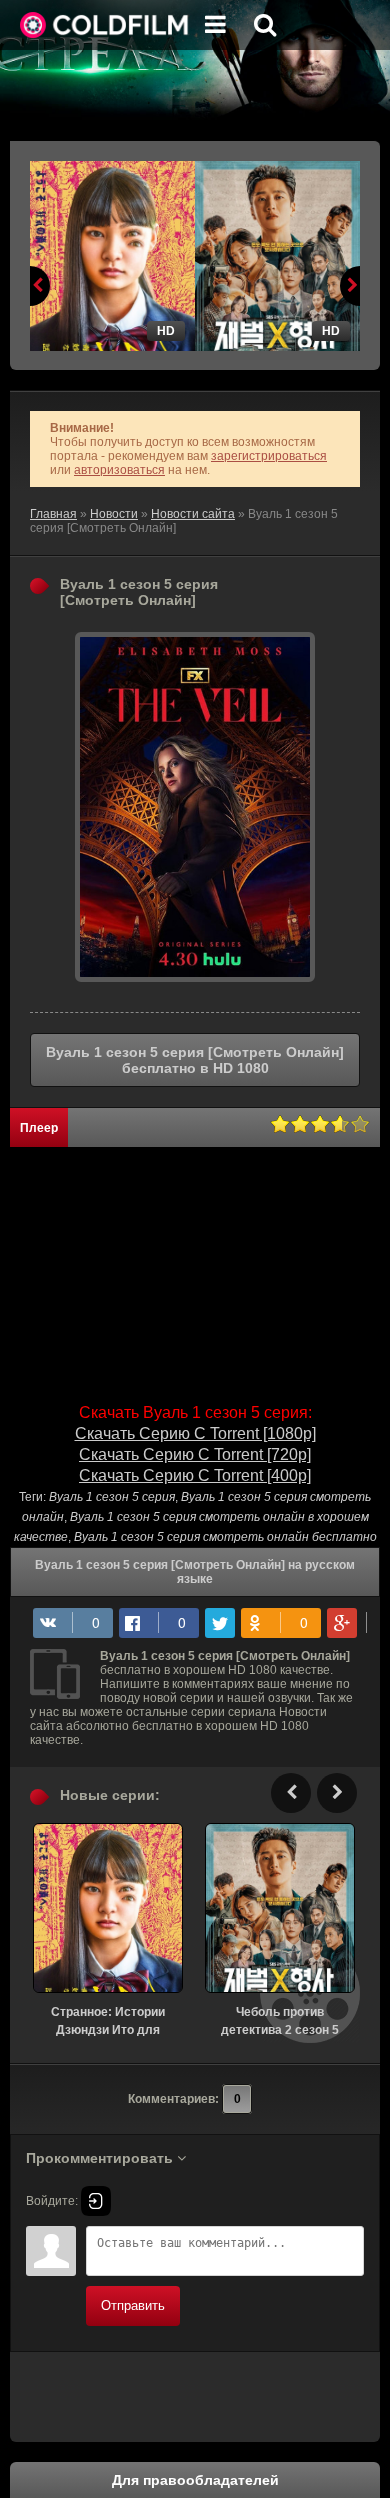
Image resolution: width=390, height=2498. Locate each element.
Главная (53, 514)
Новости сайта (193, 514)
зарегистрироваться (269, 456)
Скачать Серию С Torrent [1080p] (195, 1433)
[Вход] (96, 2201)
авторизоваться (119, 470)
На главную (105, 25)
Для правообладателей (195, 2480)
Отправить (133, 2305)
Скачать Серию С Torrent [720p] (195, 1454)
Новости (114, 514)
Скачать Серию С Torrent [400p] (195, 1475)
